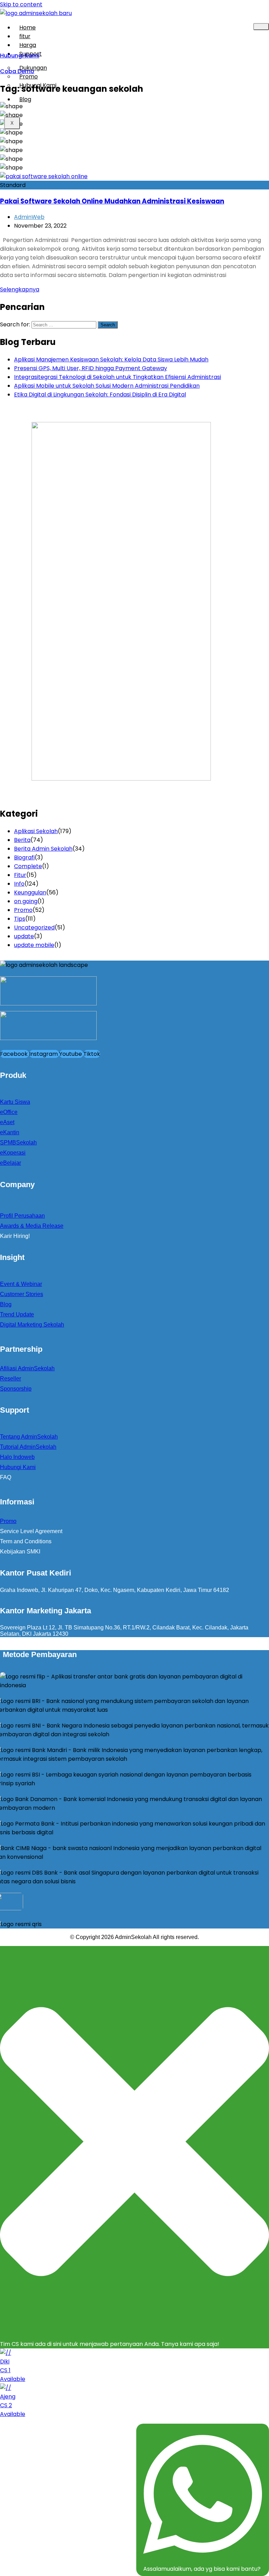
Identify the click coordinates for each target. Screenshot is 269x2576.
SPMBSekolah (18, 1142)
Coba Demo (17, 71)
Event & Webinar (21, 1284)
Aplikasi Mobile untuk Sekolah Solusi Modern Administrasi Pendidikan (107, 386)
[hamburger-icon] (261, 27)
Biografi (24, 857)
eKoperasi (13, 1153)
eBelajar (11, 1163)
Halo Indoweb (17, 1457)
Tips (20, 919)
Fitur (20, 875)
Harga (28, 45)
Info (19, 884)
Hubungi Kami (38, 85)
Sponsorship (16, 1389)
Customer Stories (22, 1294)
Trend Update (17, 1314)
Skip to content (21, 4)
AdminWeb (29, 217)
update (24, 936)
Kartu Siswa (15, 1102)
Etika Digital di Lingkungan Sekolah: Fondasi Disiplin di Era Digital (100, 394)
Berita (22, 840)
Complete (28, 866)
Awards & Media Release (32, 1226)
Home (27, 27)
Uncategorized (34, 927)
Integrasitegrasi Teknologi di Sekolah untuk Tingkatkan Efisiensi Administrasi (118, 377)
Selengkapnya (20, 289)
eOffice (9, 1112)
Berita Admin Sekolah (43, 849)
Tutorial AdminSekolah (28, 1447)
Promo (23, 910)
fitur (25, 36)
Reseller (11, 1379)
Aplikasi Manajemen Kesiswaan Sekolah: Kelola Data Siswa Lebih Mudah (111, 359)
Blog (25, 99)
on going (26, 901)
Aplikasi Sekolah (36, 831)
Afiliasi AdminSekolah (27, 1368)
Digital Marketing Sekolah (32, 1325)
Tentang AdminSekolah (29, 1437)
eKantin (10, 1132)
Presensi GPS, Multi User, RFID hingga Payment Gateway (91, 368)
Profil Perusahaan (22, 1216)
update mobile (34, 945)
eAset (7, 1122)
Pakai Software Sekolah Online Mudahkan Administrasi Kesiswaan (112, 201)
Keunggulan (30, 892)
